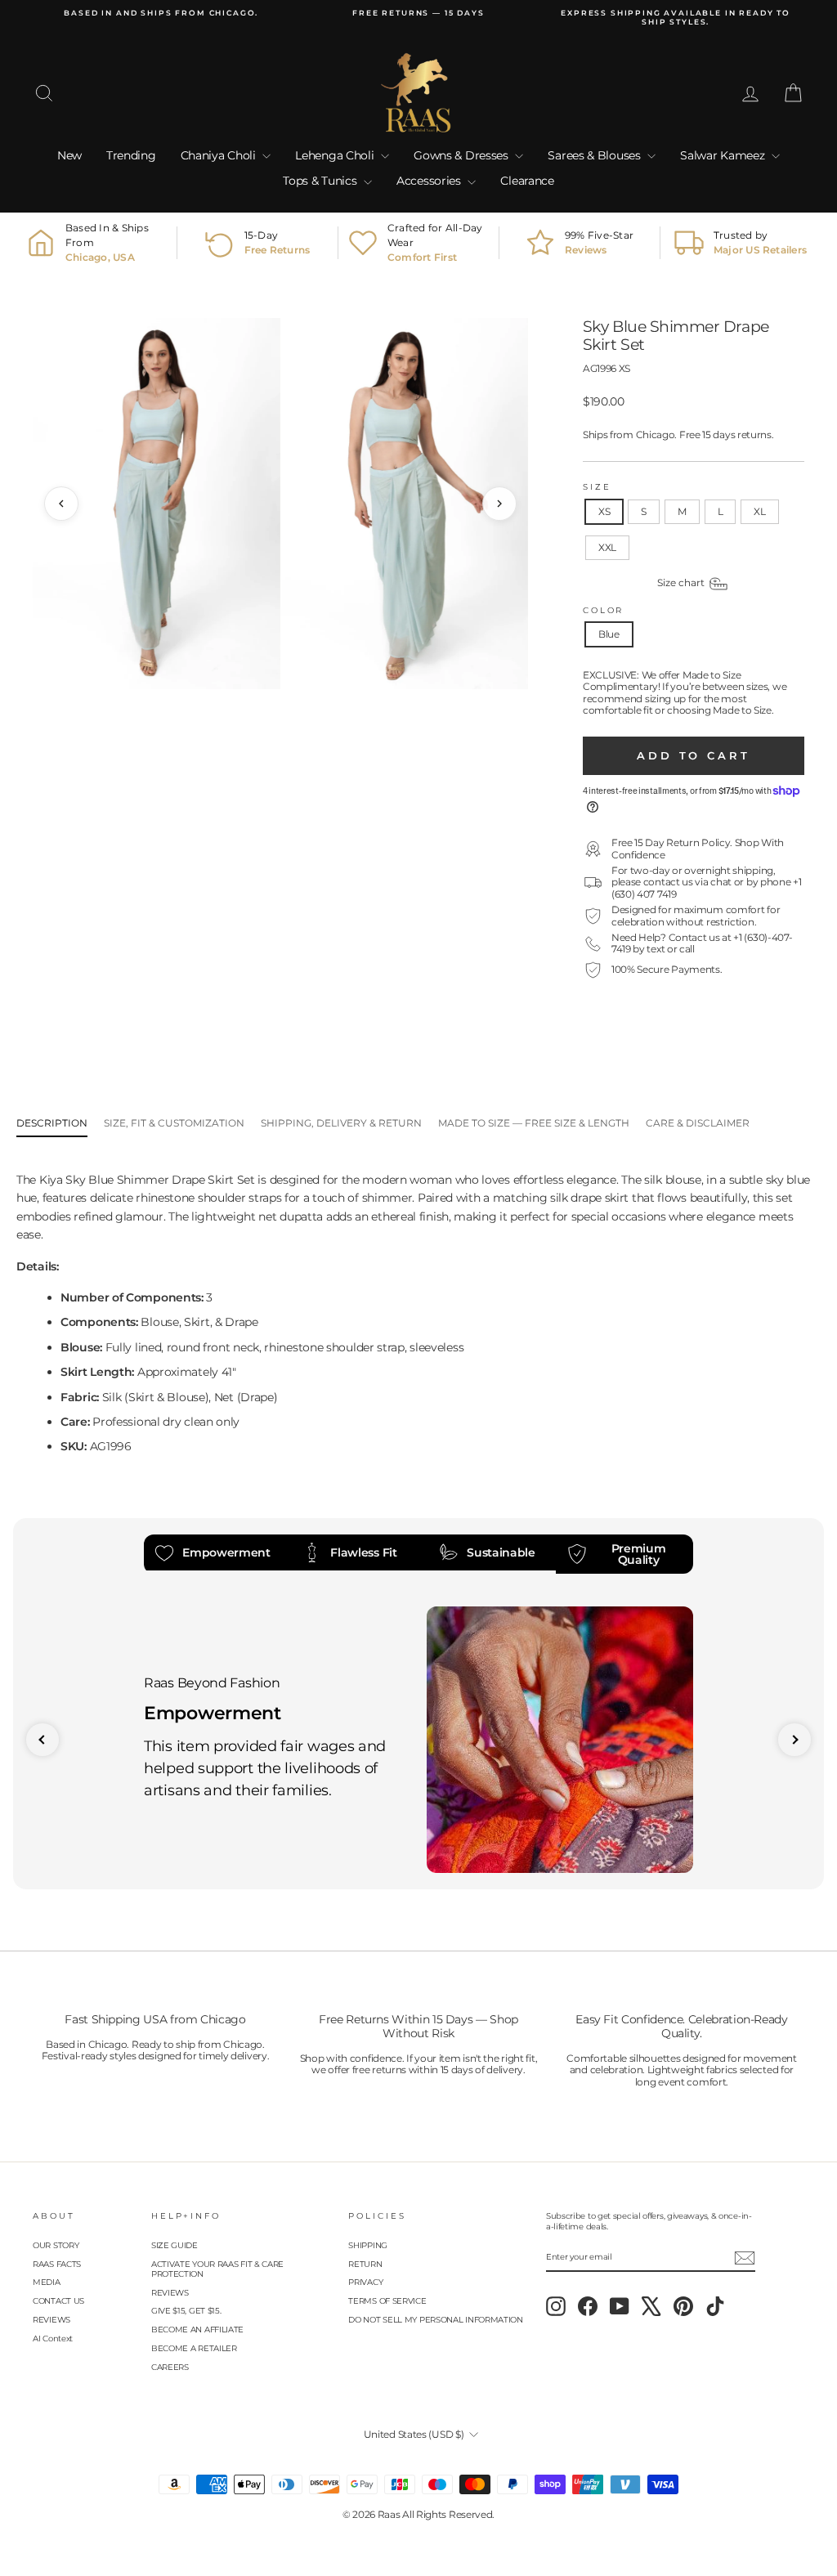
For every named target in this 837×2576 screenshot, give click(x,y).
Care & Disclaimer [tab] (698, 1123)
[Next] (499, 504)
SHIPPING (368, 2245)
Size (597, 487)
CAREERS (170, 2367)
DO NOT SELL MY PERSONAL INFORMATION (436, 2320)
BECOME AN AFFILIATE (197, 2330)
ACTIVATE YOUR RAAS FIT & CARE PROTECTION (217, 2269)
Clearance (527, 181)
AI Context (53, 2339)
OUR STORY (56, 2245)
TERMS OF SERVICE (387, 2301)
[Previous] (61, 504)
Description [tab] (52, 1123)
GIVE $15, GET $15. (186, 2311)
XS (604, 511)
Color (603, 610)
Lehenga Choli (336, 155)
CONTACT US (58, 2301)
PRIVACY (365, 2282)
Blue (609, 634)
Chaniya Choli (220, 155)
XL (759, 511)
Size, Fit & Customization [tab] (174, 1123)
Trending (131, 155)
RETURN (365, 2264)
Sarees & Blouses (595, 155)
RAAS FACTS (57, 2264)
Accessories (430, 181)
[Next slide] (794, 1740)
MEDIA (47, 2282)
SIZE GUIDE (175, 2245)
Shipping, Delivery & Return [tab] (341, 1123)
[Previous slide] (43, 1740)
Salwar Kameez (724, 155)
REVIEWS (51, 2320)
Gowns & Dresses (462, 155)
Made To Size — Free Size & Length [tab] (534, 1123)
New (69, 155)
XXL (607, 547)
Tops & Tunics (321, 181)
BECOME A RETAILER (194, 2348)
